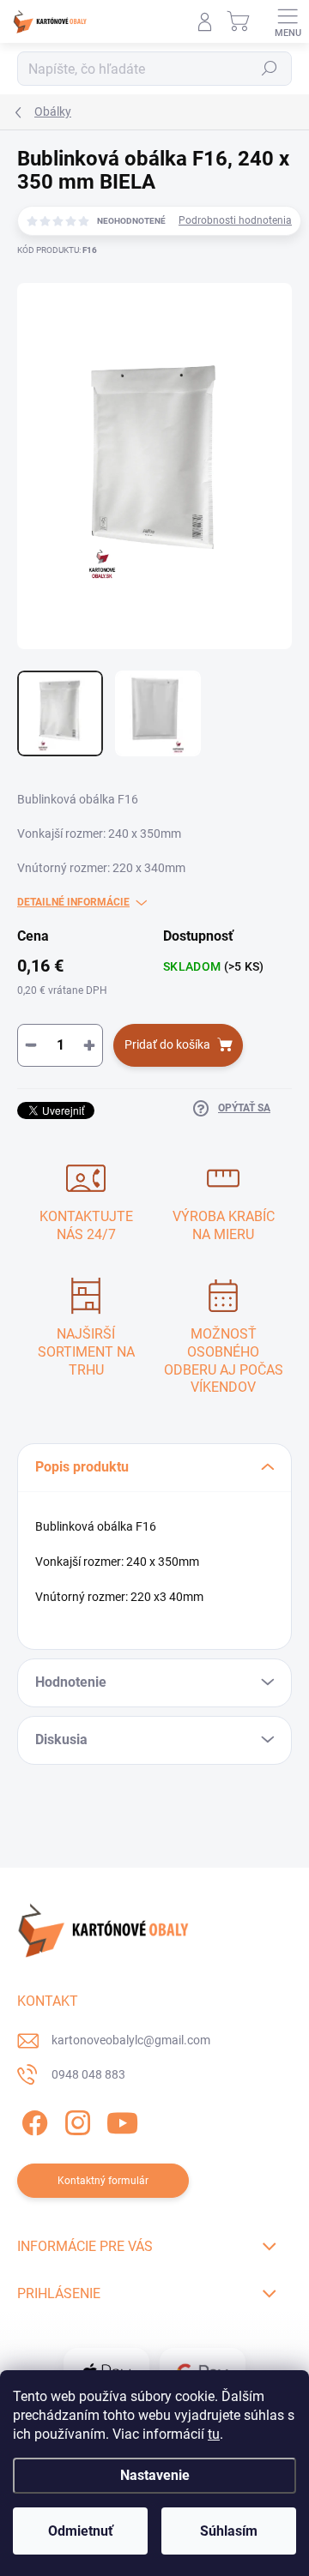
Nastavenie (155, 2475)
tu (214, 2434)
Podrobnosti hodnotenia (235, 220)
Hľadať (270, 69)
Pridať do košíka (167, 1044)
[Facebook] (32, 2119)
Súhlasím (229, 2531)
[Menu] (288, 21)
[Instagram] (75, 2119)
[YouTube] (122, 2119)
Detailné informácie (73, 902)
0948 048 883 (88, 2074)
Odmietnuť (81, 2531)
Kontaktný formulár (103, 2181)
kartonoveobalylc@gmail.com (131, 2040)
